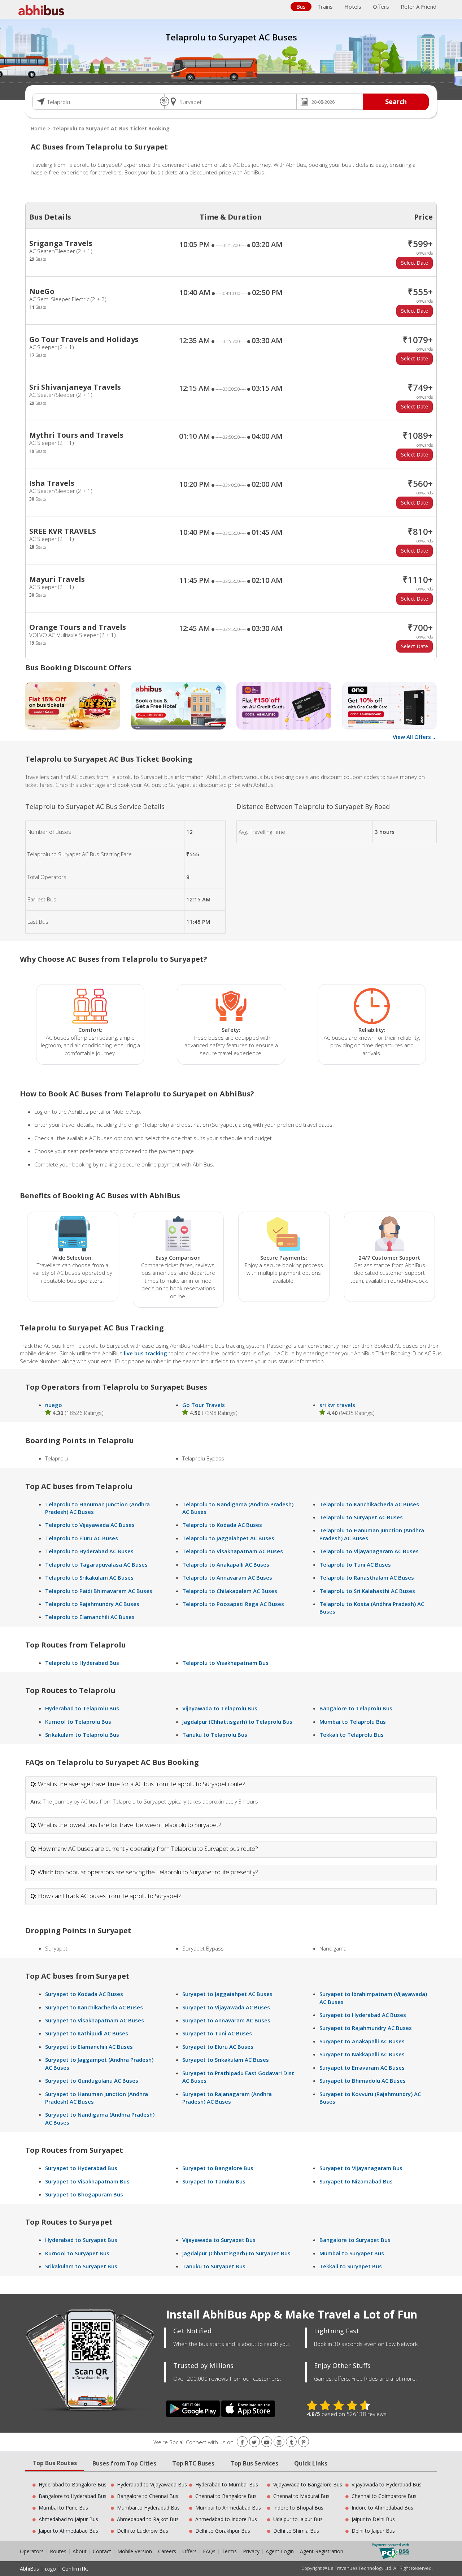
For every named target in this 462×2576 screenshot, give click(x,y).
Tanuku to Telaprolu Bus (215, 1735)
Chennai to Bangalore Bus (226, 2496)
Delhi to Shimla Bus (296, 2531)
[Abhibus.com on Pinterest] (304, 2442)
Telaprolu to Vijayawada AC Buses (90, 1525)
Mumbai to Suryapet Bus (352, 2253)
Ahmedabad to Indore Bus (226, 2519)
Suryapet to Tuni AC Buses (217, 2033)
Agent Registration (322, 2551)
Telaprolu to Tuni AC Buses (355, 1564)
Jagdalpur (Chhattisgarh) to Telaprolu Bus (237, 1722)
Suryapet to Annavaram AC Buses (226, 2020)
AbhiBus (29, 2569)
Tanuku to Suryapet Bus (214, 2266)
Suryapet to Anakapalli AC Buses (362, 2041)
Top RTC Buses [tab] (193, 2463)
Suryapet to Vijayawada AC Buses (226, 2007)
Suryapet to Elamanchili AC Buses (89, 2047)
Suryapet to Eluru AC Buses (218, 2047)
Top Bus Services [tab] (254, 2463)
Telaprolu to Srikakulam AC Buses (89, 1577)
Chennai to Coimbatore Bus (384, 2496)
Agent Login (280, 2551)
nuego (54, 1405)
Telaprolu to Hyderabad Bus (82, 1663)
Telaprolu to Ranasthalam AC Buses (367, 1577)
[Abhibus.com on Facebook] (242, 2442)
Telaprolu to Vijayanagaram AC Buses (369, 1551)
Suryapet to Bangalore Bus (218, 2168)
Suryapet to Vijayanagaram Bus (361, 2168)
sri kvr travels (337, 1405)
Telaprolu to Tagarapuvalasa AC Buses (96, 1564)
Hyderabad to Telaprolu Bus (82, 1708)
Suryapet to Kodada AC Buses (84, 1994)
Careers (167, 2551)
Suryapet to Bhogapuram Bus (84, 2194)
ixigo (51, 2569)
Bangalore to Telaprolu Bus (356, 1708)
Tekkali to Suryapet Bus (351, 2266)
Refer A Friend (419, 7)
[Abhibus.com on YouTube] (267, 2442)
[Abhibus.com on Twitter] (254, 2442)
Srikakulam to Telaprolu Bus (82, 1735)
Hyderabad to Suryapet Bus (81, 2240)
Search (396, 101)
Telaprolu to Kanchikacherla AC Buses (369, 1504)
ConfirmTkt (75, 2569)
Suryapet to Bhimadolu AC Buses (363, 2081)
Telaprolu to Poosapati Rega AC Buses (233, 1604)
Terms (230, 2551)
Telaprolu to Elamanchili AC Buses (90, 1617)
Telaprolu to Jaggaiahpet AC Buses (228, 1538)
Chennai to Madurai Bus (301, 2496)
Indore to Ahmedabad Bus (382, 2508)
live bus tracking (145, 1353)
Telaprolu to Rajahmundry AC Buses (92, 1604)
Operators (32, 2551)
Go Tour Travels (204, 1405)
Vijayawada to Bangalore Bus (308, 2484)
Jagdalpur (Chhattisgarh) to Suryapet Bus (236, 2253)
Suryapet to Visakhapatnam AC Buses (95, 2020)
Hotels (353, 7)
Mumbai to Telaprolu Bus (353, 1722)
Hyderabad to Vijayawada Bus (152, 2484)
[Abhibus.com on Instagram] (279, 2442)
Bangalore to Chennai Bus (148, 2496)
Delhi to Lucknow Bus (143, 2531)
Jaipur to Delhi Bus (373, 2519)
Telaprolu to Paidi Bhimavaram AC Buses (99, 1591)
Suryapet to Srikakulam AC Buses (226, 2060)
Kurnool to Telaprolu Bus (78, 1722)
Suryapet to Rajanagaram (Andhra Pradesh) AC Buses (227, 2098)
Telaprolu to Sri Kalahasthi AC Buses (367, 1591)
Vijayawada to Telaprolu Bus (220, 1708)
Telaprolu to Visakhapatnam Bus (225, 1663)
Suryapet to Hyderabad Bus (81, 2168)
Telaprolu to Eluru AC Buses (82, 1538)
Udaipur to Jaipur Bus (298, 2519)
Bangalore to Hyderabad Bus (73, 2496)
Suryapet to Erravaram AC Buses (362, 2068)
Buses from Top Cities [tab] (124, 2463)
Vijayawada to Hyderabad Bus (387, 2484)
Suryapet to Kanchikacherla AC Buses (94, 2007)
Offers (381, 7)
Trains (325, 7)
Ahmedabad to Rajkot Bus (148, 2519)
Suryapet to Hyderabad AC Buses (363, 2015)
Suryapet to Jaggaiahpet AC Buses (227, 1994)
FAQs (209, 2551)
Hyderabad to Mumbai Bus (227, 2484)
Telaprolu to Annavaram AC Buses (227, 1577)
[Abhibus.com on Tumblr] (291, 2442)
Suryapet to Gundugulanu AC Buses (92, 2081)
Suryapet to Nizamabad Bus (356, 2181)
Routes (58, 2551)
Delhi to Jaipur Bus (373, 2531)
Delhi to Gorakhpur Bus (223, 2531)
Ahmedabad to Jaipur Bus (68, 2519)
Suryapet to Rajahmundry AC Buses (366, 2028)
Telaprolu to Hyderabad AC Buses (89, 1551)
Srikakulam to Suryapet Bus (81, 2266)
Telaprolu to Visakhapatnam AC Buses (233, 1551)
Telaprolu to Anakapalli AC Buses (226, 1564)
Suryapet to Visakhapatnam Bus (87, 2181)
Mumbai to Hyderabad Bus (148, 2508)
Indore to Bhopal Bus (298, 2508)
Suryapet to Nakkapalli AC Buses (362, 2054)
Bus (301, 7)
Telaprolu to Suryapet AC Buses (361, 1517)
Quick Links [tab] (311, 2463)
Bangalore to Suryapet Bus (355, 2240)
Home (38, 128)
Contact (102, 2551)
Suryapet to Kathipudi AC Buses (87, 2033)
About (80, 2551)
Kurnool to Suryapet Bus (77, 2253)
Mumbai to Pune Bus (63, 2508)
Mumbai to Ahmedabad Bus (228, 2508)
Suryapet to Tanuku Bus (214, 2181)
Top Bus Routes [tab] (55, 2463)
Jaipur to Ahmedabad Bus (68, 2531)
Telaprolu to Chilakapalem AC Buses (230, 1591)
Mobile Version (135, 2551)
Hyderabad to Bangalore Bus (73, 2484)
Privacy (251, 2551)
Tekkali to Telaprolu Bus (352, 1735)
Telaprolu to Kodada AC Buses (222, 1525)
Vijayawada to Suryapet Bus (219, 2240)
